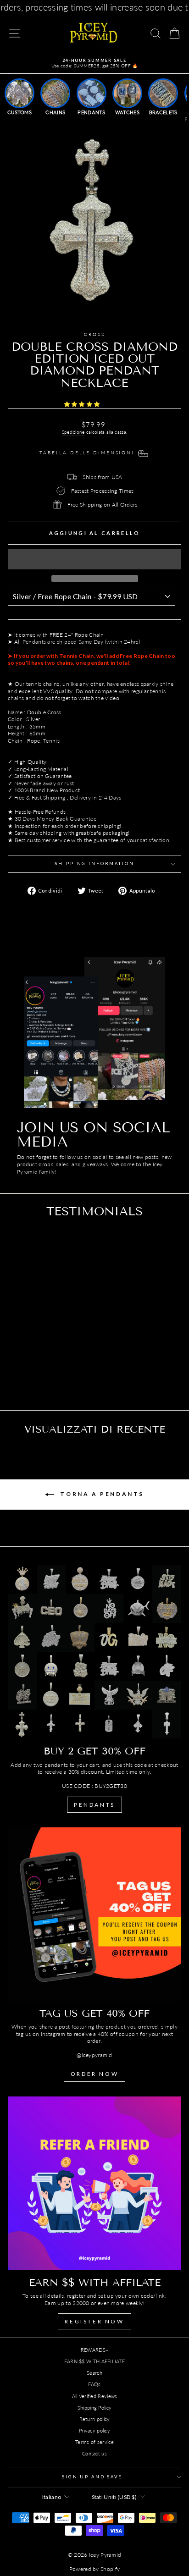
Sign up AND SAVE (92, 2477)
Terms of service (94, 2442)
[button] (83, 404)
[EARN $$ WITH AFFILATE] (94, 2183)
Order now (94, 2074)
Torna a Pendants (101, 1494)
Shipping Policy (95, 2408)
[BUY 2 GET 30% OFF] (94, 1652)
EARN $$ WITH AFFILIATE (95, 2361)
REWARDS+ (94, 2350)
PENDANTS (94, 1805)
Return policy (95, 2419)
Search (94, 2373)
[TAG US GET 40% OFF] (94, 1914)
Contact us (94, 2453)
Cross (94, 334)
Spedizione (73, 432)
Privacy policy (94, 2430)
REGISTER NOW (94, 2321)
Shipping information (94, 863)
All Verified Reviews (95, 2396)
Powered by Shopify (94, 2569)
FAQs (94, 2384)
